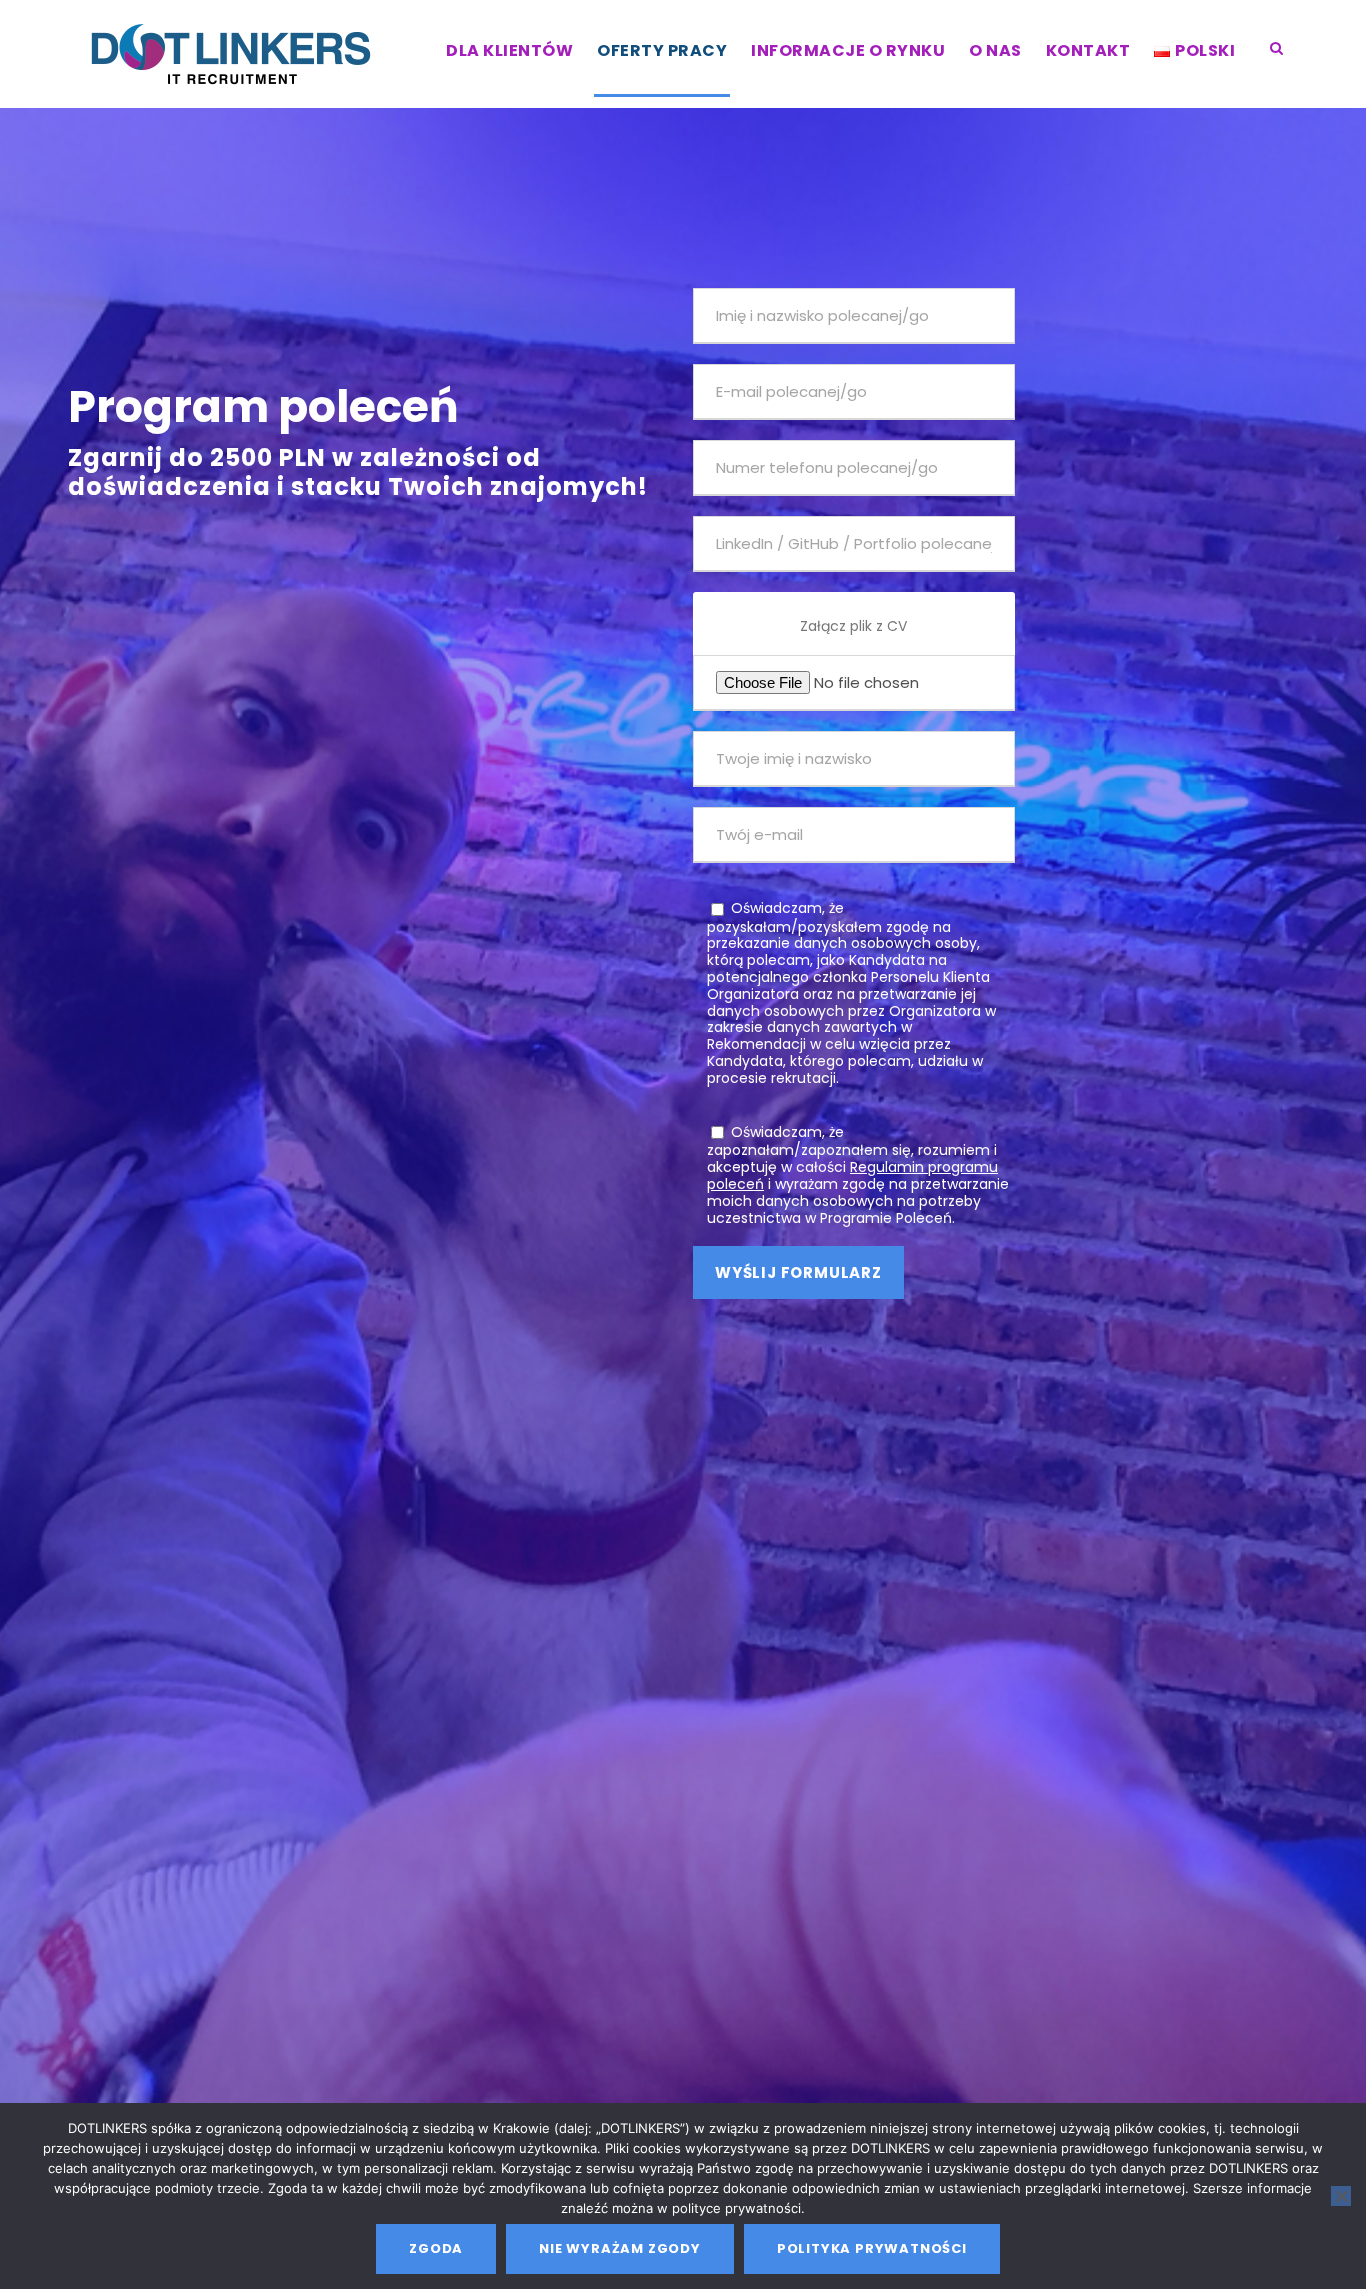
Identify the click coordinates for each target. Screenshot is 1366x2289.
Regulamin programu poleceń (852, 1175)
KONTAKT (1088, 50)
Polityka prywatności (872, 2248)
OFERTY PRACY (662, 50)
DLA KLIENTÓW (509, 50)
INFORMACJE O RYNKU (848, 50)
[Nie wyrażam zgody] (1341, 2196)
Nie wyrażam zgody (620, 2248)
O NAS (995, 50)
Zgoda (436, 2248)
